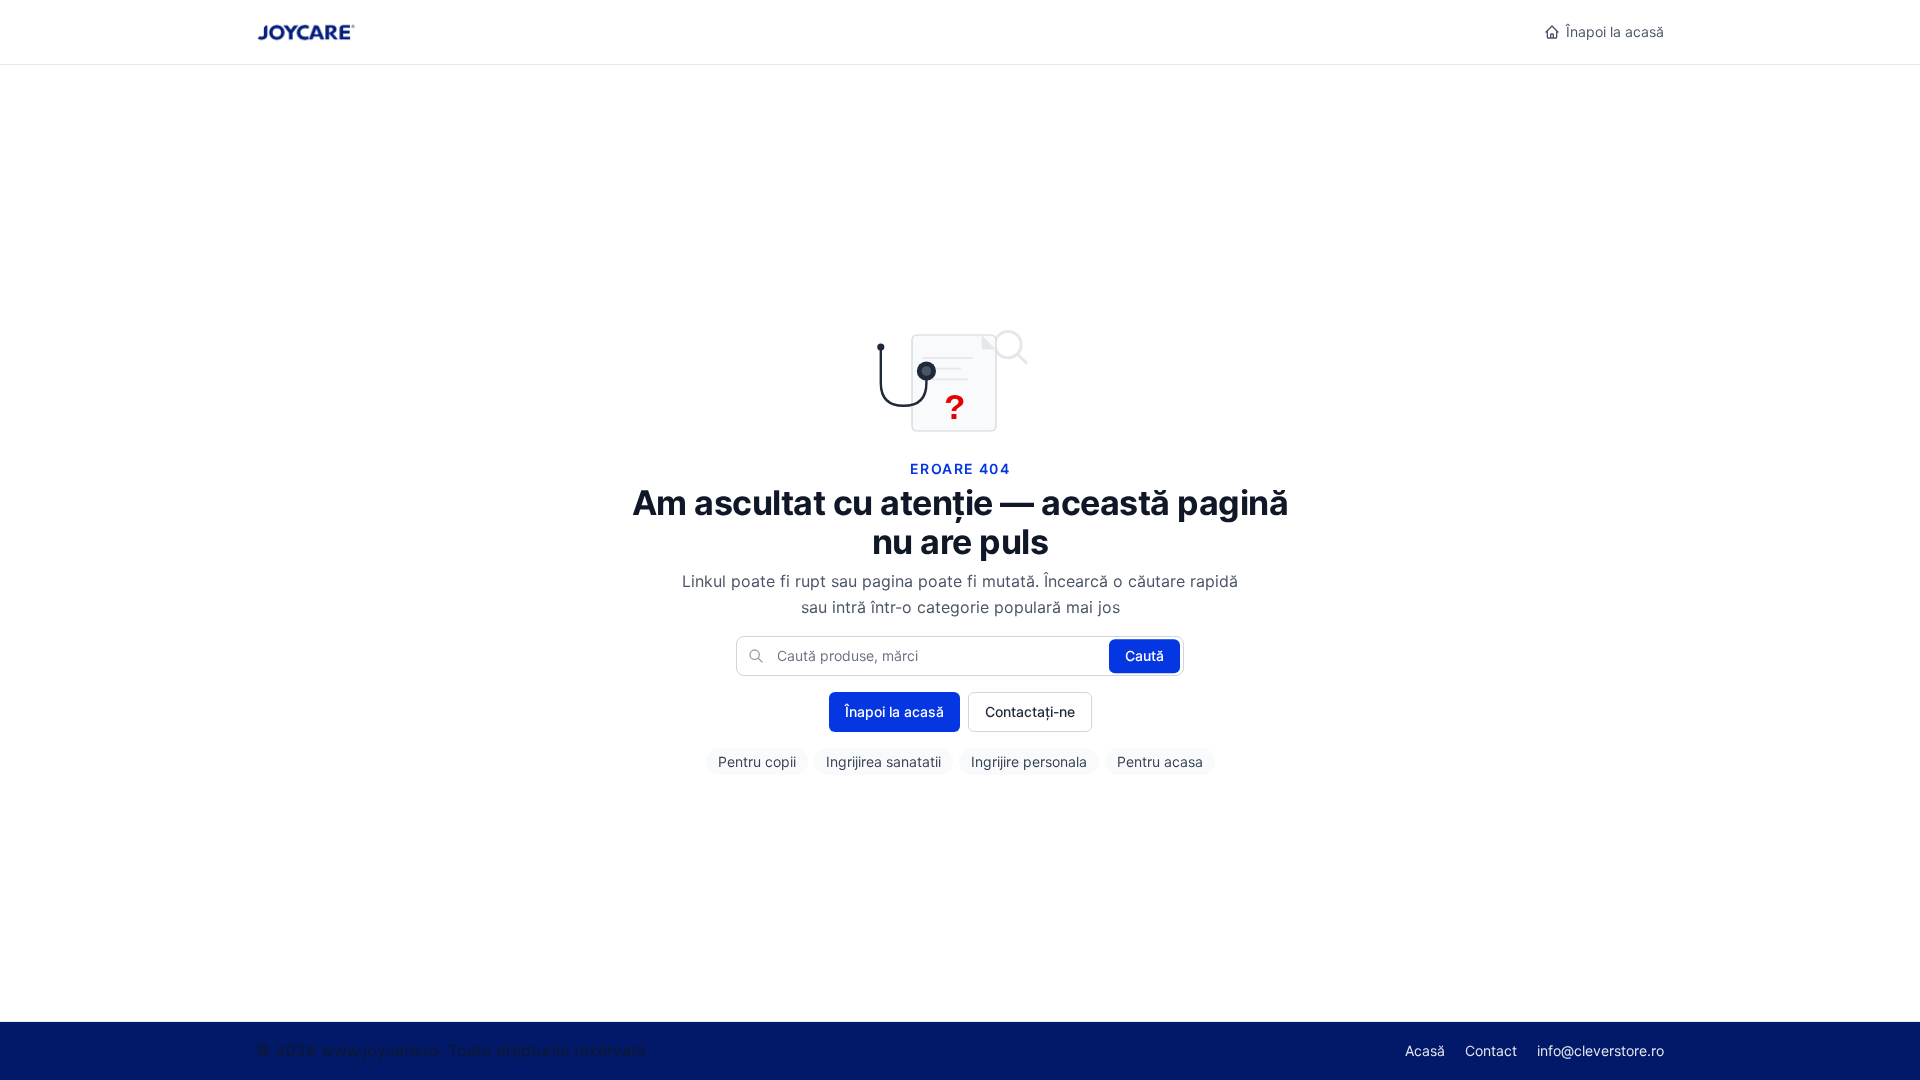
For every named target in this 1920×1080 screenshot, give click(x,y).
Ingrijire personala (1029, 761)
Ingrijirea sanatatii (883, 761)
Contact (1491, 1050)
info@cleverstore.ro (1600, 1050)
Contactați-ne (1030, 711)
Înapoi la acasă (1615, 31)
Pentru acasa (1160, 761)
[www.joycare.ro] (305, 32)
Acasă (1425, 1050)
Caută (1144, 655)
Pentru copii (757, 761)
